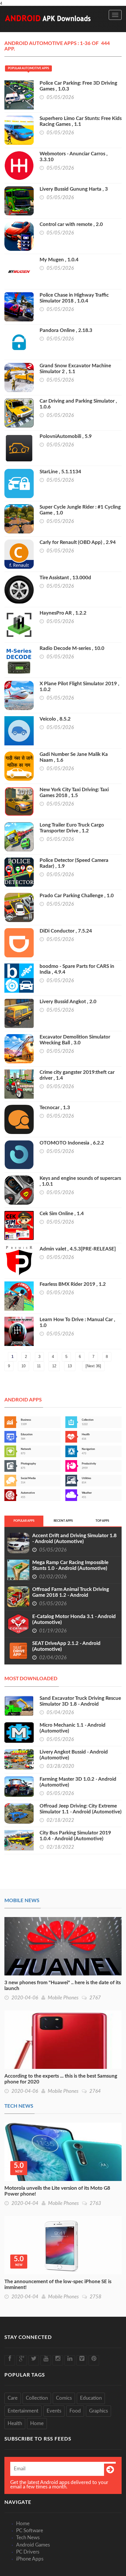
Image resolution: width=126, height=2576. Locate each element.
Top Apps (102, 1521)
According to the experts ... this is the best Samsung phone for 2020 (61, 2079)
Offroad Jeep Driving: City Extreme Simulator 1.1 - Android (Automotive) (81, 1809)
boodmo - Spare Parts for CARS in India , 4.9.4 (77, 969)
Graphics (98, 2411)
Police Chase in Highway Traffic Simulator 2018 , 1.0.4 (74, 298)
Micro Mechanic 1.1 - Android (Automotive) (73, 1728)
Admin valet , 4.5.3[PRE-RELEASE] (78, 1249)
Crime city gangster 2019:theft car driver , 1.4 (77, 1075)
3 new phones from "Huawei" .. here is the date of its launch (63, 1986)
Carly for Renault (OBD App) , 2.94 (78, 542)
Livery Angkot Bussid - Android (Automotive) (74, 1755)
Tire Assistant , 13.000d (65, 578)
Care (13, 2398)
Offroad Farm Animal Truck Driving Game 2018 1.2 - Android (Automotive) (71, 1595)
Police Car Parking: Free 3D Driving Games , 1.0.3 (78, 86)
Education (91, 2398)
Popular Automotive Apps (28, 68)
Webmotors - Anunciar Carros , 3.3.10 (74, 157)
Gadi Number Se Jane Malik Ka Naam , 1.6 (74, 757)
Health (15, 2423)
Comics (64, 2398)
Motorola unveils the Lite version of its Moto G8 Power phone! (57, 2191)
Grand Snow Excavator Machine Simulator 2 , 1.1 (75, 369)
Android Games (33, 2545)
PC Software (30, 2531)
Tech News (19, 2106)
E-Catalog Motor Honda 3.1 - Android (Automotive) (74, 1619)
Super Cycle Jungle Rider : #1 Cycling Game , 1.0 (80, 510)
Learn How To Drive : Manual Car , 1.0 (77, 1322)
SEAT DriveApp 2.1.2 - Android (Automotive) (66, 1646)
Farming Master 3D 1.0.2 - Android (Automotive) (78, 1782)
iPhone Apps (30, 2559)
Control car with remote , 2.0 (71, 224)
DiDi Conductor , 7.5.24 (66, 931)
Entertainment (23, 2411)
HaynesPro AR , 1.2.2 (63, 613)
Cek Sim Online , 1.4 (62, 1214)
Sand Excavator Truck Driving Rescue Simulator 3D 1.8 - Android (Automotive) (80, 1704)
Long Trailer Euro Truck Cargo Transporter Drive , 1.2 (72, 828)
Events (54, 2411)
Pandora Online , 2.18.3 (66, 330)
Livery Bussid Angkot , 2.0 (68, 1002)
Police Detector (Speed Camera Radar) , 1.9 (74, 863)
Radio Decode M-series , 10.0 (72, 648)
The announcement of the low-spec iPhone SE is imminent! (58, 2284)
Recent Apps (63, 1521)
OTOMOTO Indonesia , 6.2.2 (72, 1143)
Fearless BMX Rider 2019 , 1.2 (73, 1284)
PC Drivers (28, 2552)
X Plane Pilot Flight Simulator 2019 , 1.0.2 (79, 687)
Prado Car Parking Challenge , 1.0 (77, 896)
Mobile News (22, 1901)
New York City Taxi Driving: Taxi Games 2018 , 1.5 (74, 793)
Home (37, 2423)
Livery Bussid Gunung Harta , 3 (74, 189)
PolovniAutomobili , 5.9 (66, 436)
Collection (37, 2398)
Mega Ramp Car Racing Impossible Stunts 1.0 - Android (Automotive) (70, 1565)
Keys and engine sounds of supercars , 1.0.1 (80, 1181)
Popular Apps (24, 1521)
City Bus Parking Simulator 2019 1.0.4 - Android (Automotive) (75, 1836)
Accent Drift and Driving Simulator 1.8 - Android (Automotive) (74, 1539)
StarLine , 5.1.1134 (60, 472)
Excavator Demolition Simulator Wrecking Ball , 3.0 (75, 1040)
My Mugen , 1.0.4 (59, 260)
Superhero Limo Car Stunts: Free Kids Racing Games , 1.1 (81, 121)
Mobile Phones (63, 1998)
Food (75, 2411)
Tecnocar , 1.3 (55, 1108)
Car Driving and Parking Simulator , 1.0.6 (78, 404)
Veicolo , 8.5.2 (55, 719)
